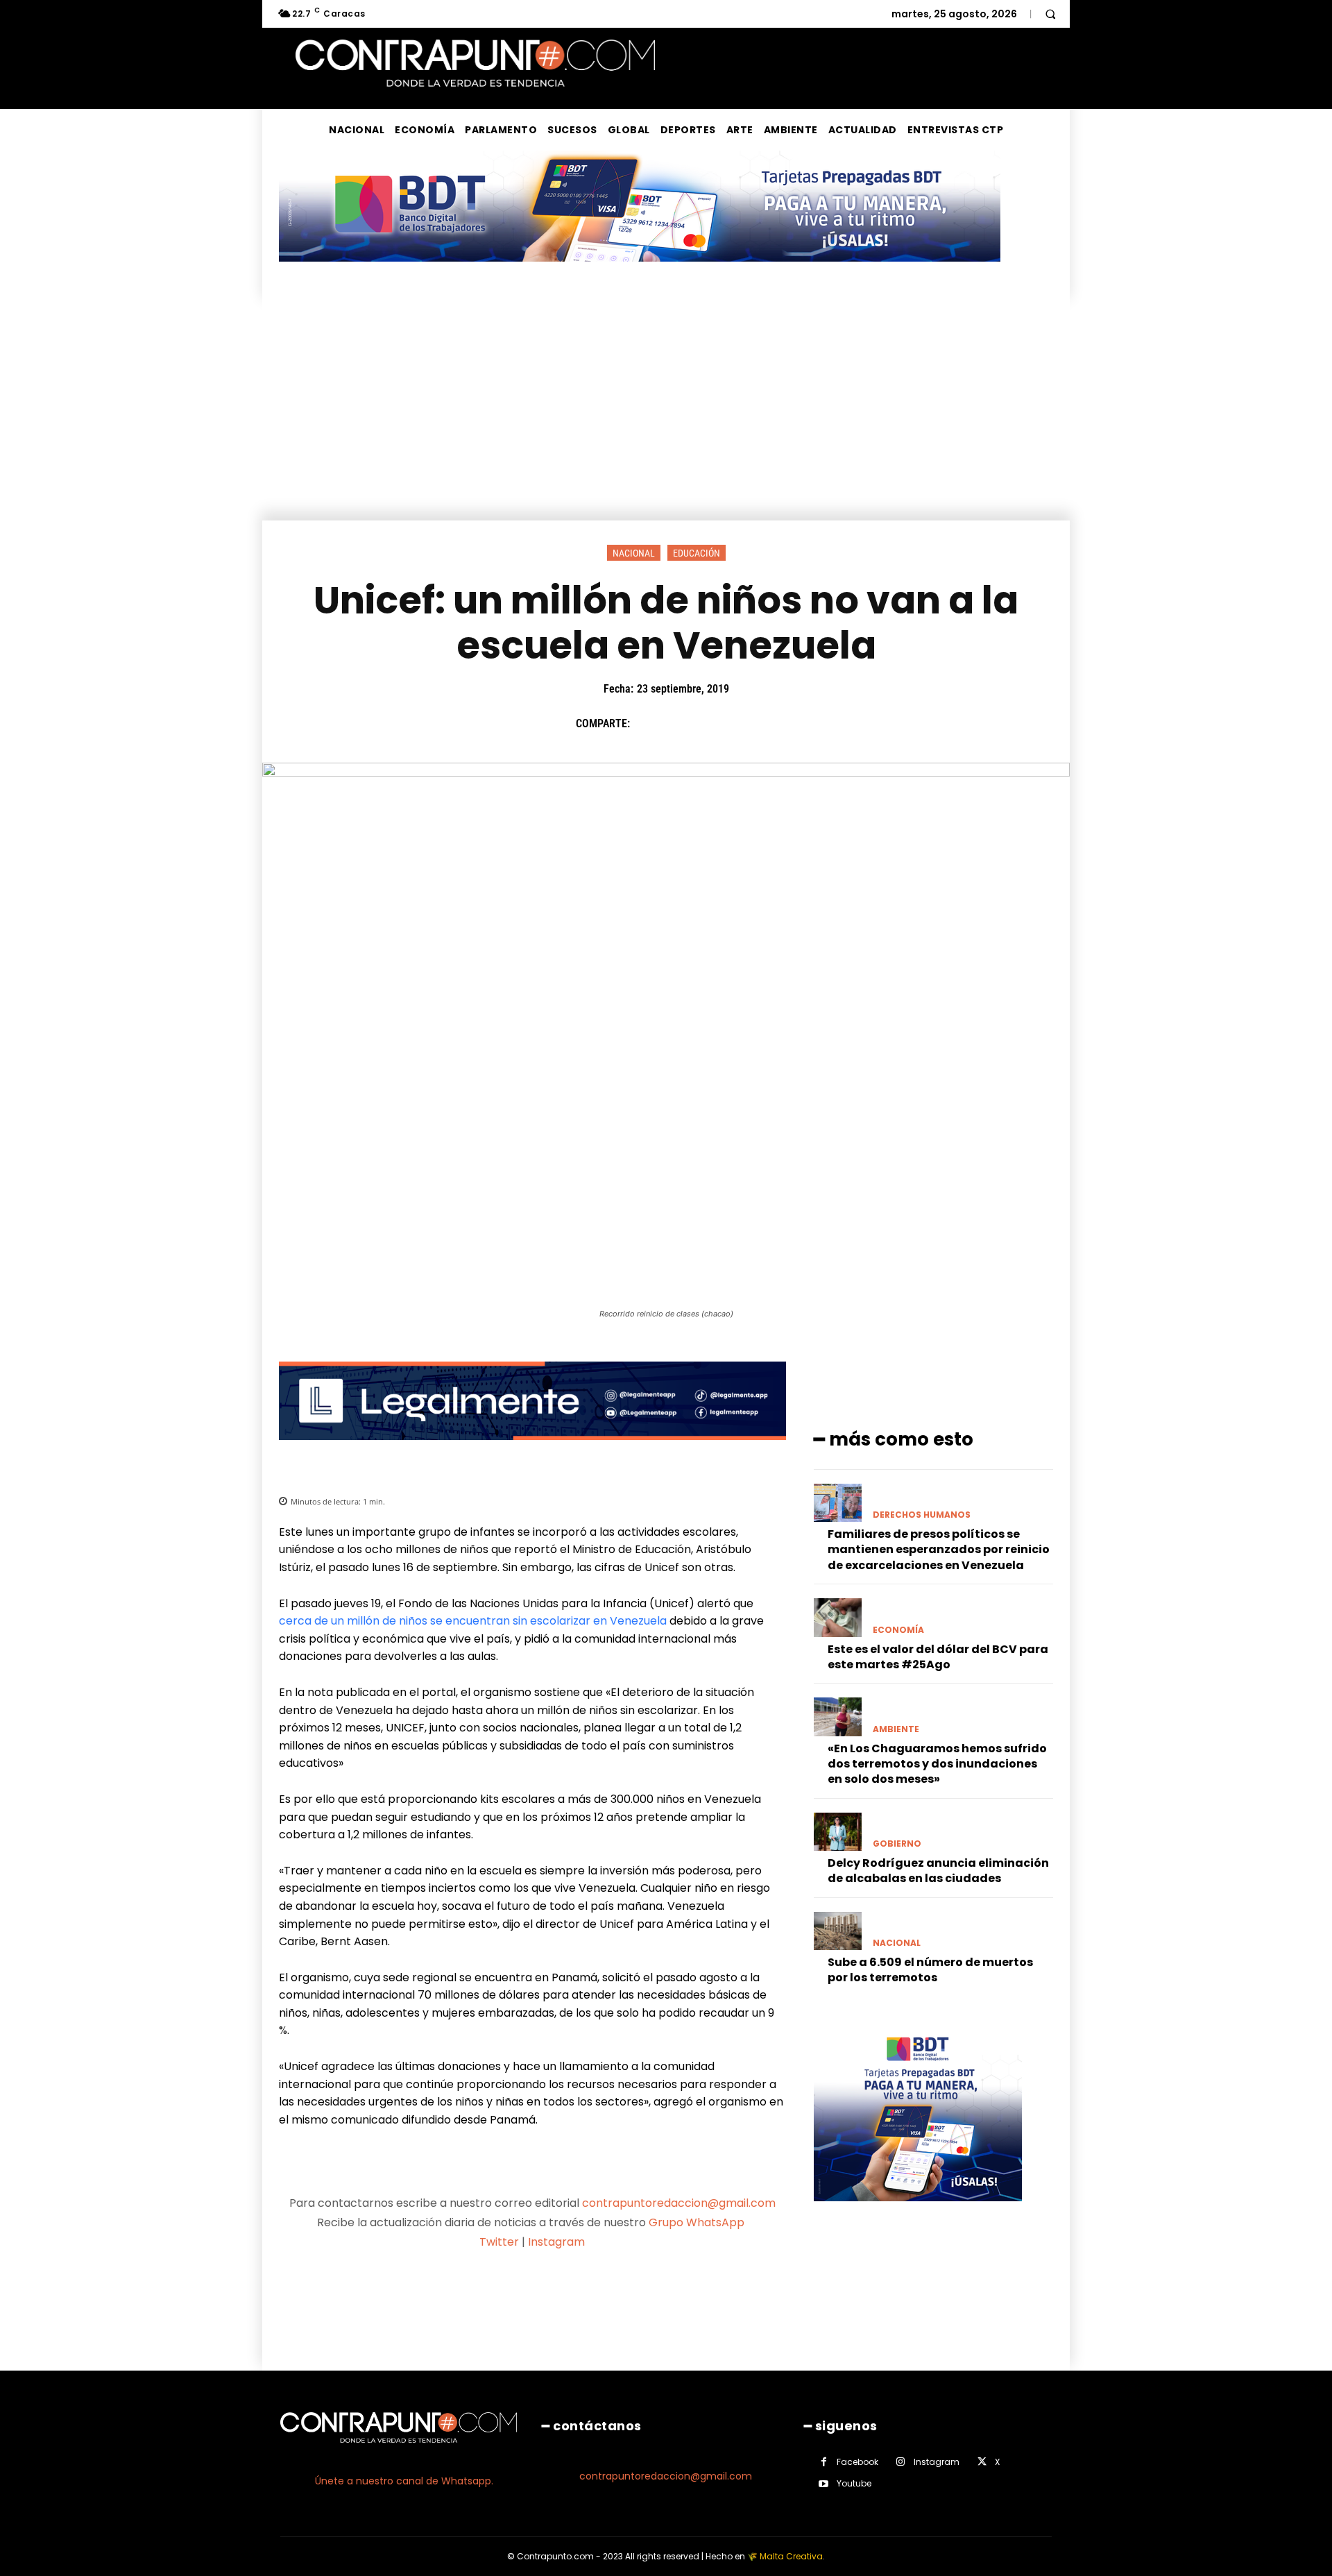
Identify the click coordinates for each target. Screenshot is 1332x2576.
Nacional (634, 553)
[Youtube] (824, 2484)
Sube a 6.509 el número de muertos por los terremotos (930, 1970)
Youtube (854, 2483)
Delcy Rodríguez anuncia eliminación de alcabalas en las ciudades (938, 1871)
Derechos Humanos (922, 1515)
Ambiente (896, 1729)
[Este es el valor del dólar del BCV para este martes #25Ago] (838, 1617)
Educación (697, 553)
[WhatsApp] (743, 723)
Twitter (499, 2242)
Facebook (857, 2462)
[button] (1050, 14)
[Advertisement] (666, 416)
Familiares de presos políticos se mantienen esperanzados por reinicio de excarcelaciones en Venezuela (939, 1550)
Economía (898, 1630)
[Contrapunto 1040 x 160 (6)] (640, 272)
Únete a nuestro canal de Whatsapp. (404, 2481)
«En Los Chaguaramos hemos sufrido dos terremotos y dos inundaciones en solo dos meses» (937, 1764)
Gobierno (897, 1844)
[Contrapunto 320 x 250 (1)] (918, 2212)
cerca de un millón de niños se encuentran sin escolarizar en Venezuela (473, 1621)
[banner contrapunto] (532, 1451)
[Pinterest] (711, 723)
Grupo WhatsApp (698, 2222)
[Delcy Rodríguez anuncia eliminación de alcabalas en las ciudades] (838, 1832)
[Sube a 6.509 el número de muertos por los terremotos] (838, 1931)
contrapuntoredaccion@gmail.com (679, 2203)
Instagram (556, 2242)
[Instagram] (901, 2462)
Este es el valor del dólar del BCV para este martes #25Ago (938, 1657)
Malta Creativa (791, 2556)
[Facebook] (647, 723)
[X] (679, 723)
